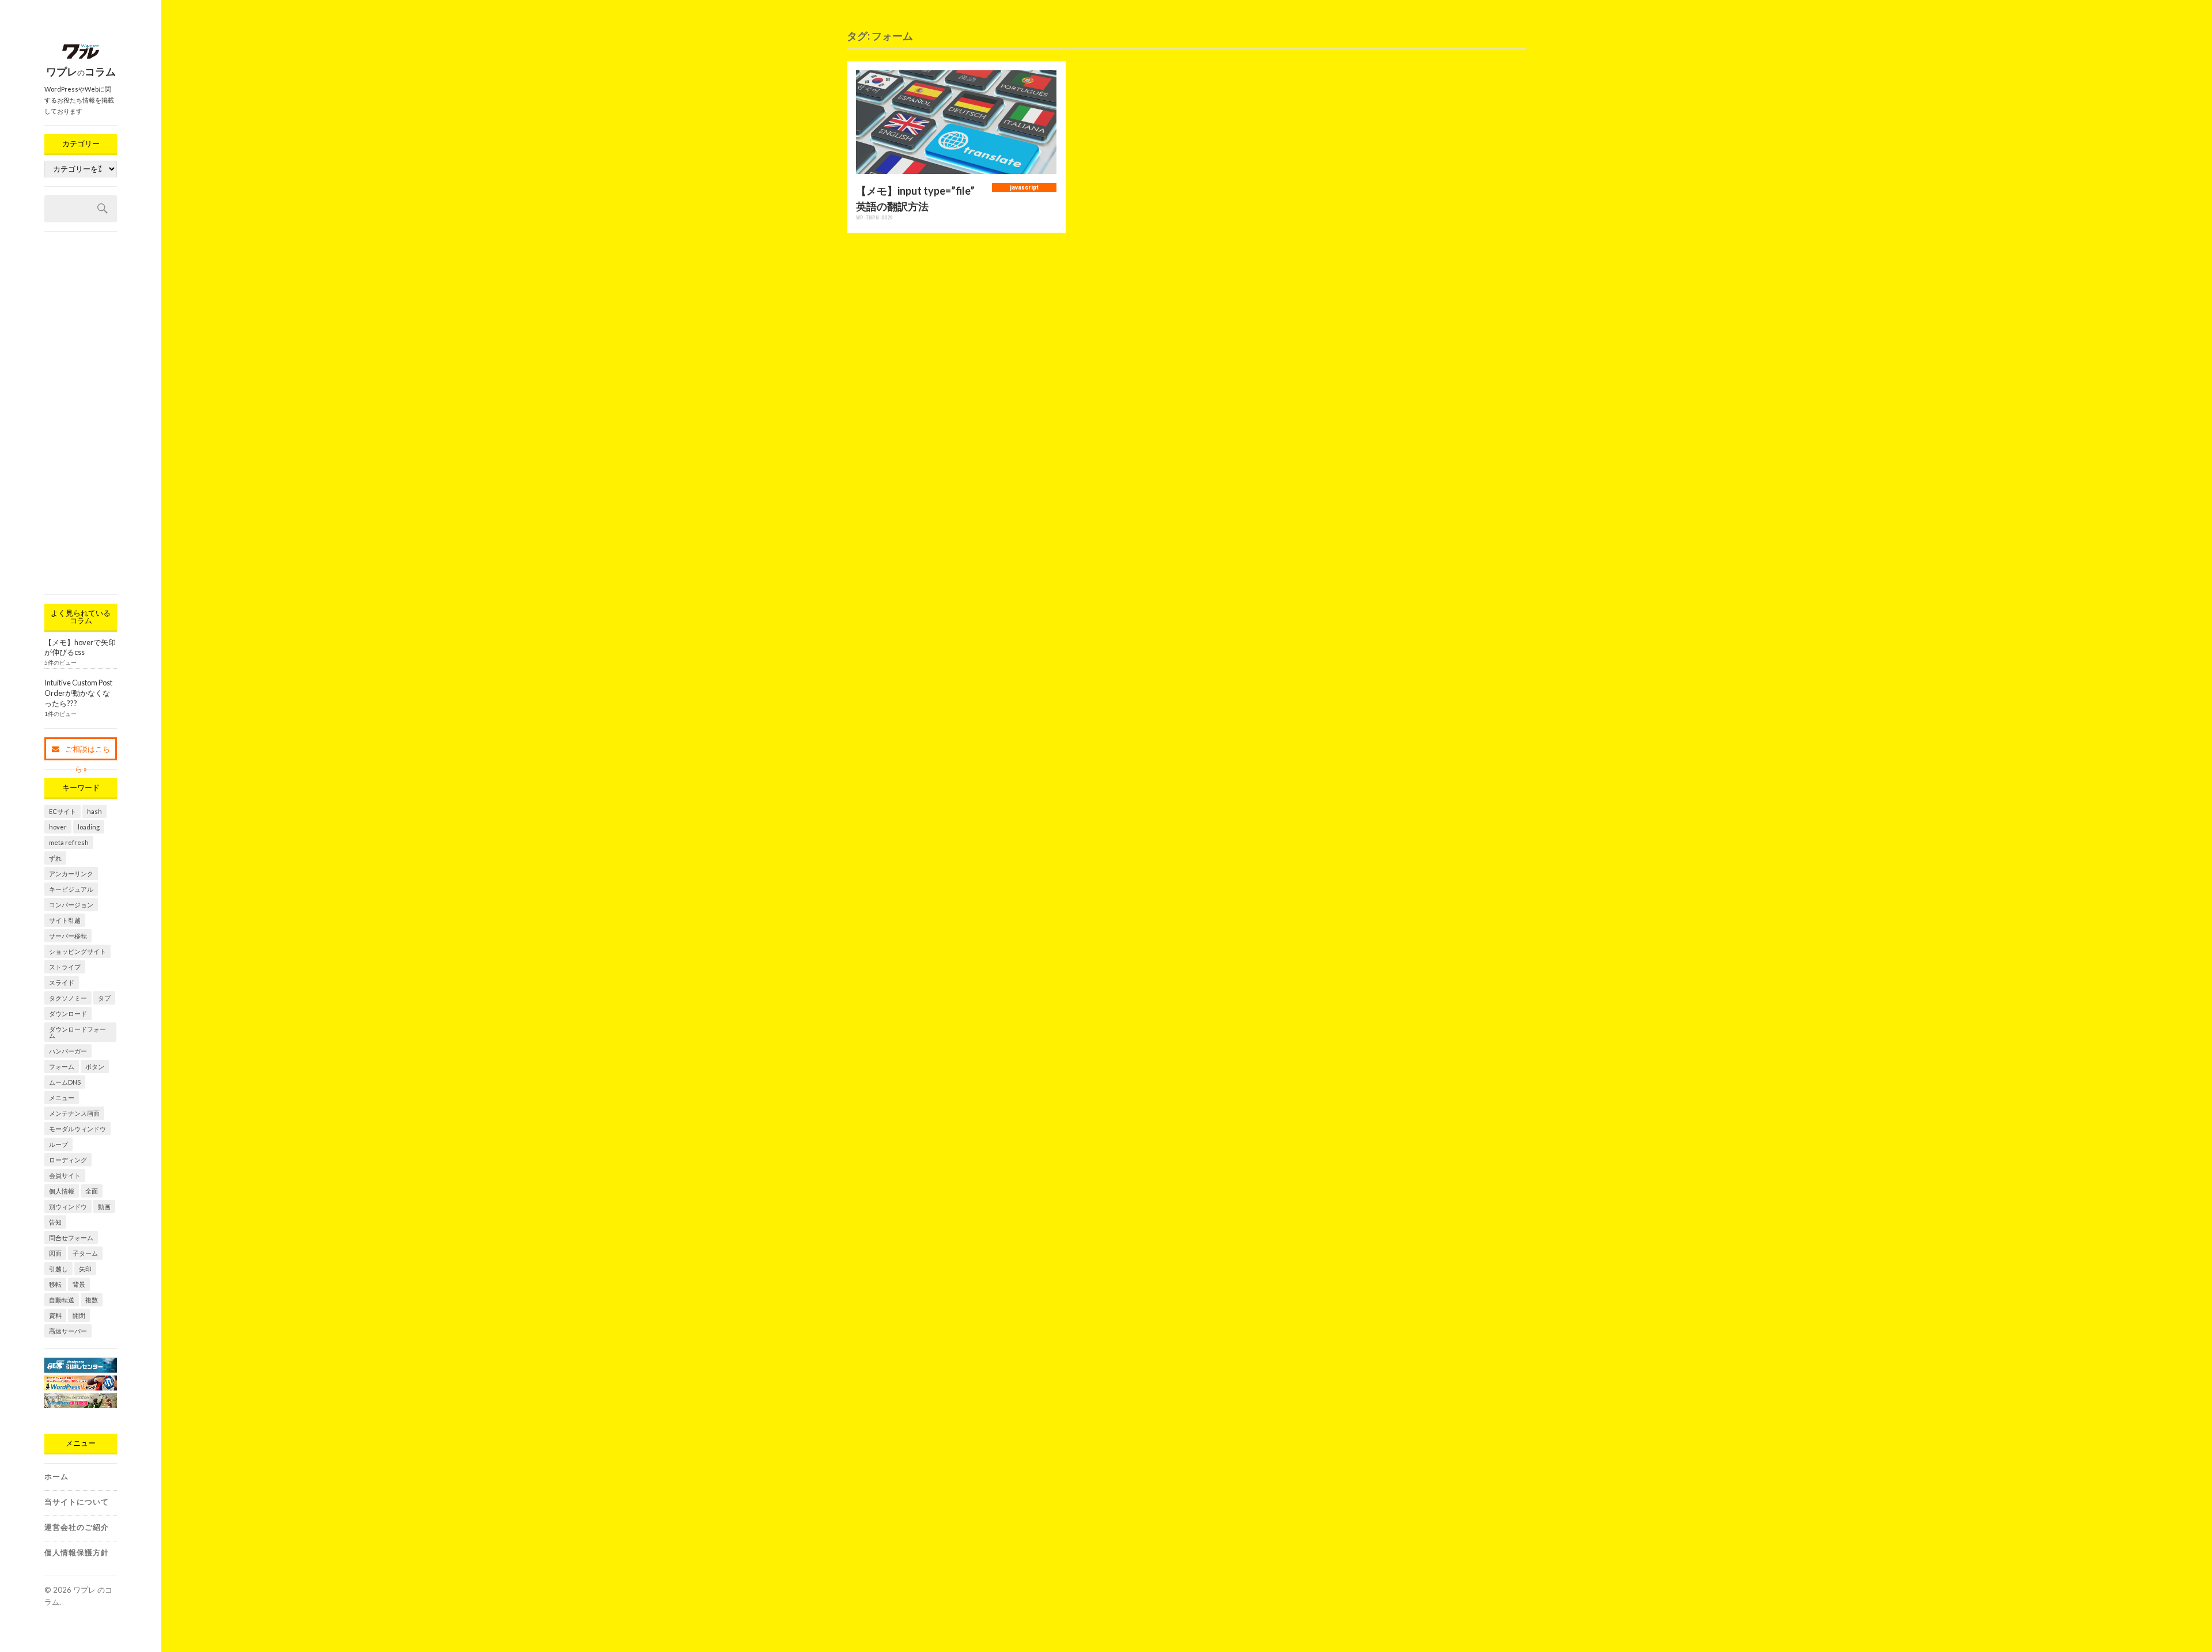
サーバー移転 (68, 936)
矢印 (85, 1269)
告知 (55, 1222)
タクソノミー (68, 998)
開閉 (79, 1315)
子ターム (85, 1253)
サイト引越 (65, 920)
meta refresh (69, 842)
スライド (62, 982)
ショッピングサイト (77, 951)
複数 (92, 1300)
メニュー (62, 1098)
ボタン (95, 1066)
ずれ (55, 858)
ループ (58, 1144)
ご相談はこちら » (88, 752)
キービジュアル (71, 889)
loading (89, 827)
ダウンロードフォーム (77, 1032)
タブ (104, 998)
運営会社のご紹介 (77, 1527)
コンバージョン (71, 905)
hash (94, 811)
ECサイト (63, 811)
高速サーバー (68, 1331)
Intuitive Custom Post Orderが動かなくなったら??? (78, 693)
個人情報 (62, 1191)
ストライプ (65, 967)
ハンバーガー (68, 1051)
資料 (55, 1315)
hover (58, 827)
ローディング (68, 1160)
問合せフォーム (71, 1238)
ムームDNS (65, 1082)
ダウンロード (68, 1013)
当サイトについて (77, 1502)
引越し (58, 1269)
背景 (79, 1284)
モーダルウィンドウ (77, 1129)
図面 (55, 1253)
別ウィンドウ (68, 1206)
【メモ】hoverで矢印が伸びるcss (80, 647)
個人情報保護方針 (77, 1552)
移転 (55, 1284)
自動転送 (62, 1300)
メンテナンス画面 (74, 1113)
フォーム (62, 1066)
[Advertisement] (81, 413)
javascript (1024, 187)
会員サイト (65, 1175)
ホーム (56, 1476)
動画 (104, 1206)
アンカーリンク (71, 874)
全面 (92, 1191)
